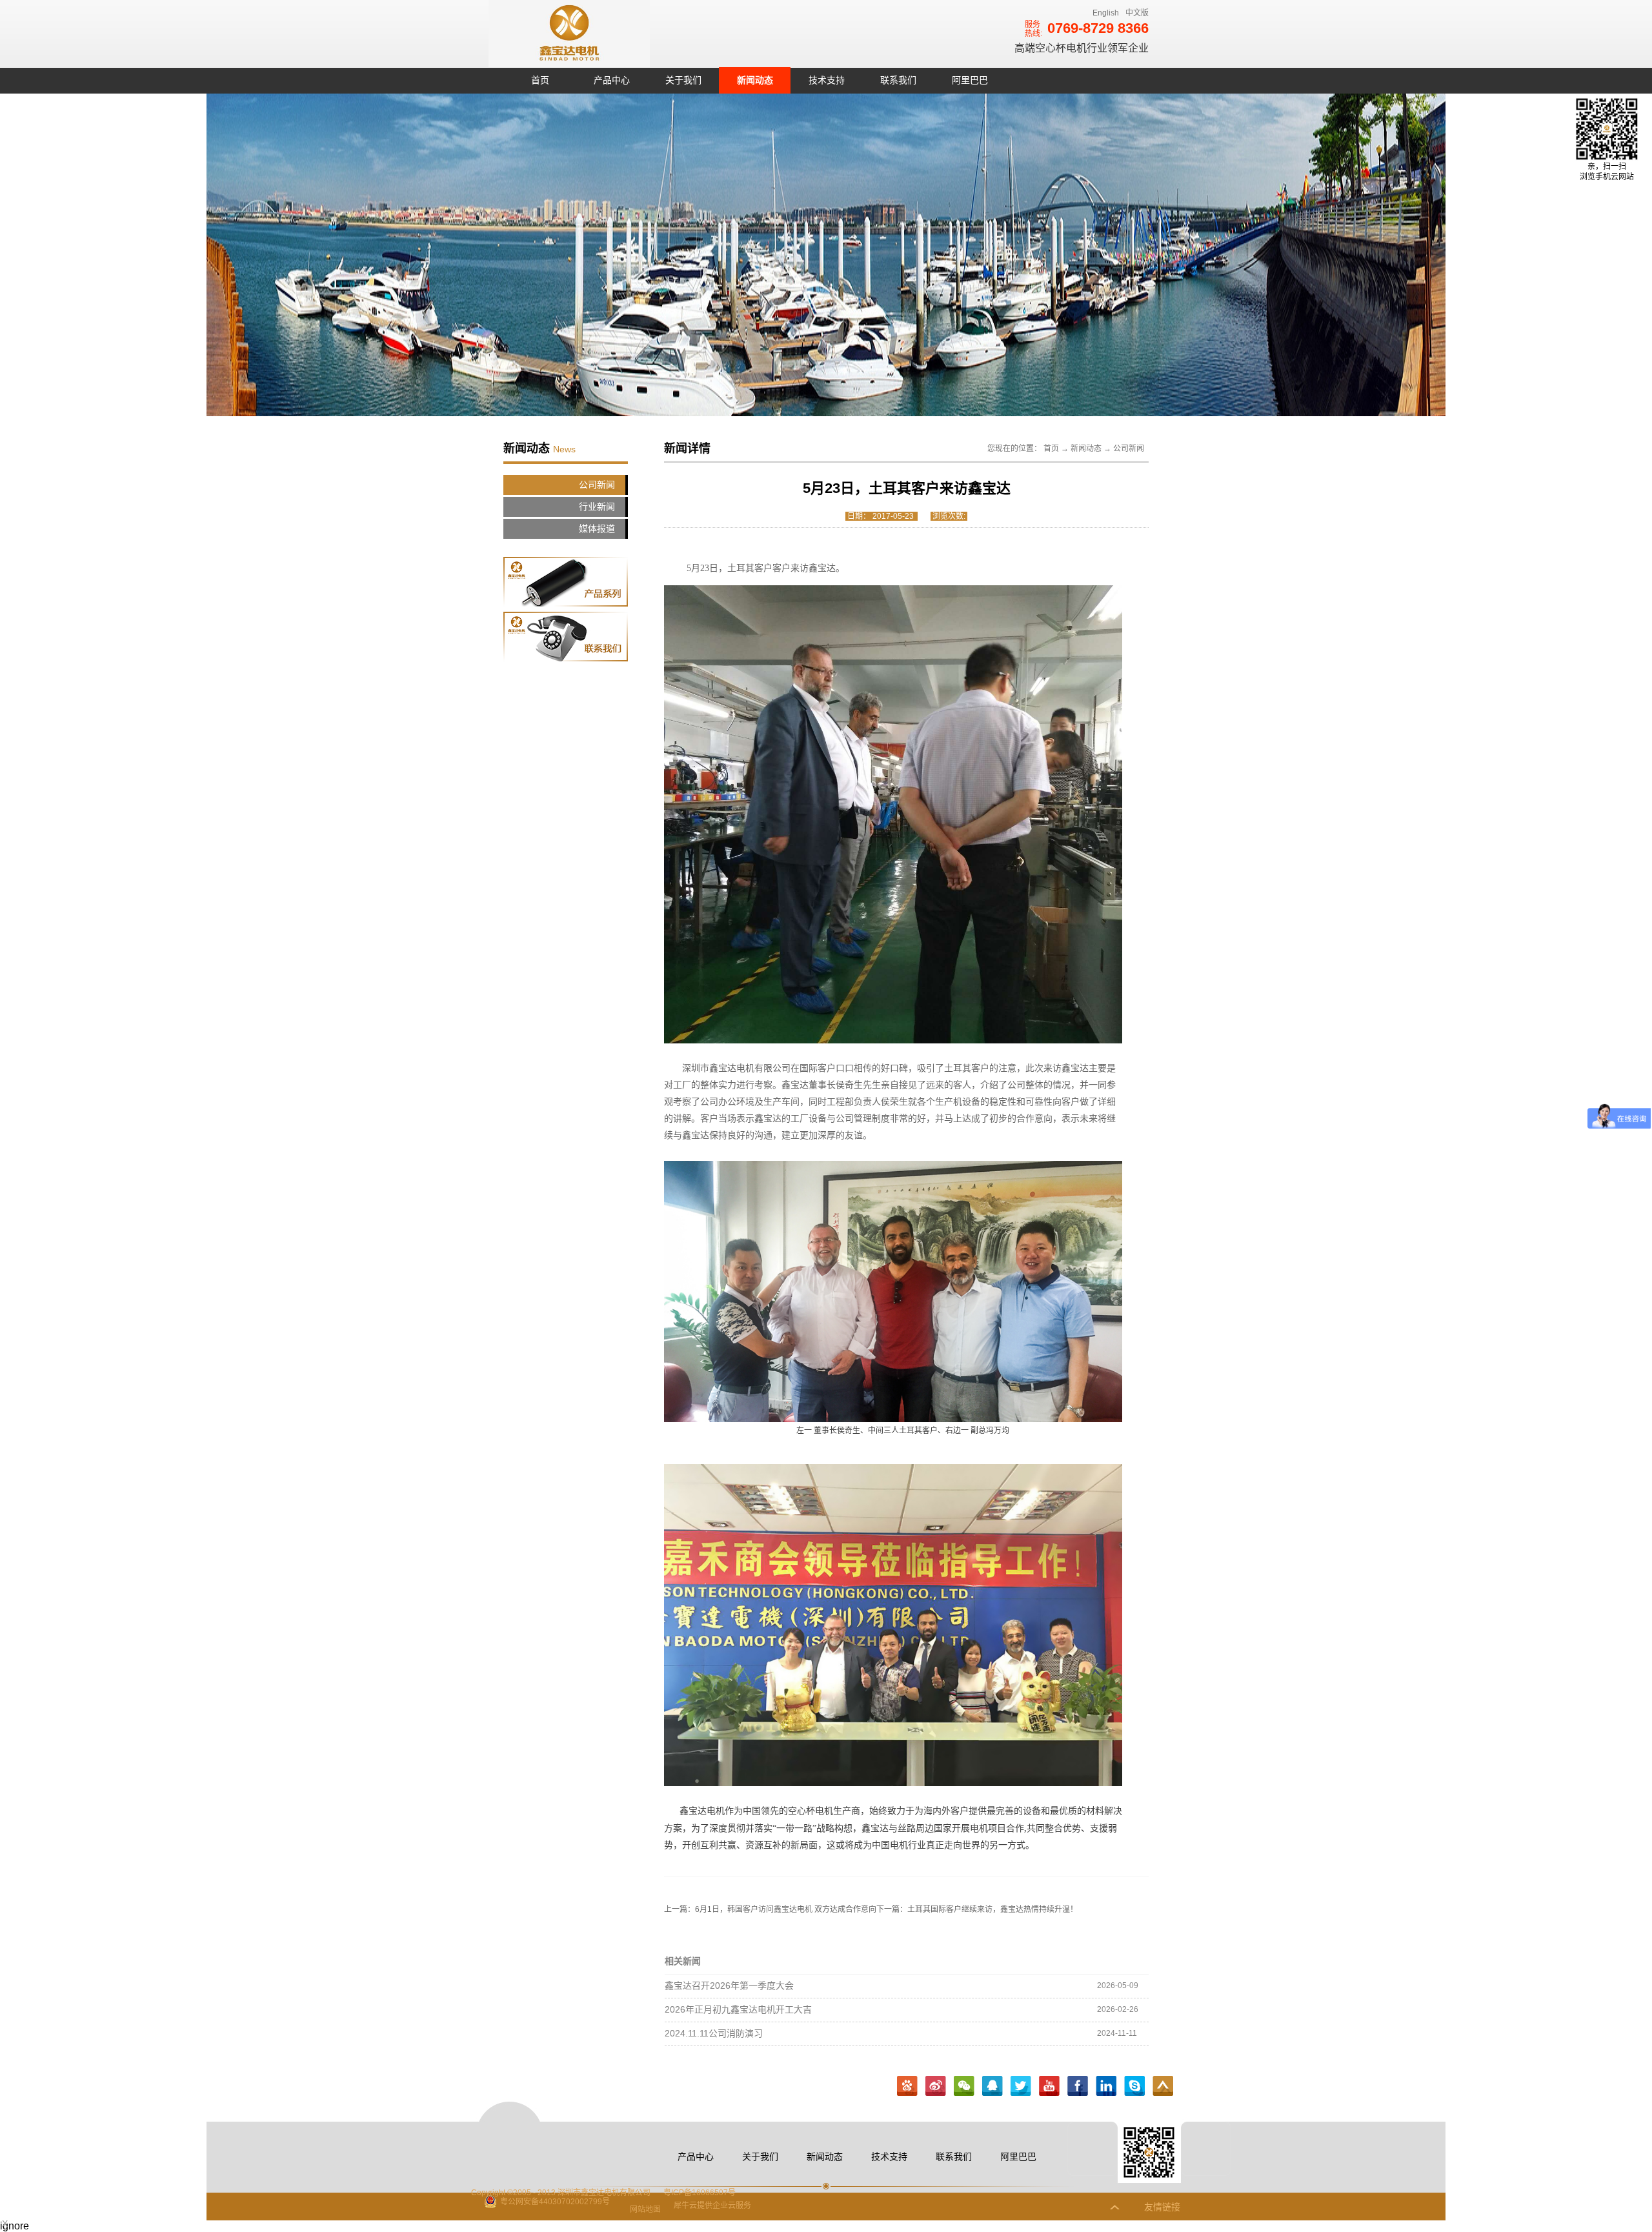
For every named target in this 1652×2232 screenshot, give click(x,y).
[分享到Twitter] (1021, 2086)
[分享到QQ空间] (1049, 2086)
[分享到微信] (964, 2086)
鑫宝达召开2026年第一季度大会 (729, 1986)
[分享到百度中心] (907, 2086)
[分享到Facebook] (1078, 2086)
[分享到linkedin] (1106, 2086)
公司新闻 (1129, 448)
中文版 (1137, 13)
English (1106, 13)
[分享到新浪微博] (936, 2086)
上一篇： (770, 1909)
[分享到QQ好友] (992, 2086)
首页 (540, 80)
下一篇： (977, 1909)
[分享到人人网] (1134, 2086)
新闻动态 (1086, 448)
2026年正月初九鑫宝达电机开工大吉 (738, 2009)
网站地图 (643, 2209)
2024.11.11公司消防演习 (714, 2033)
